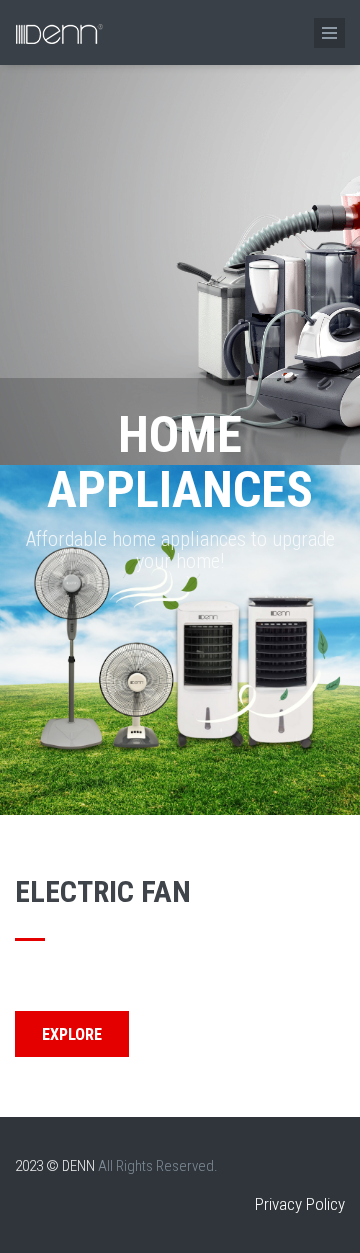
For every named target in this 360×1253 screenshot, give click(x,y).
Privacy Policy (300, 1204)
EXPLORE (72, 1034)
